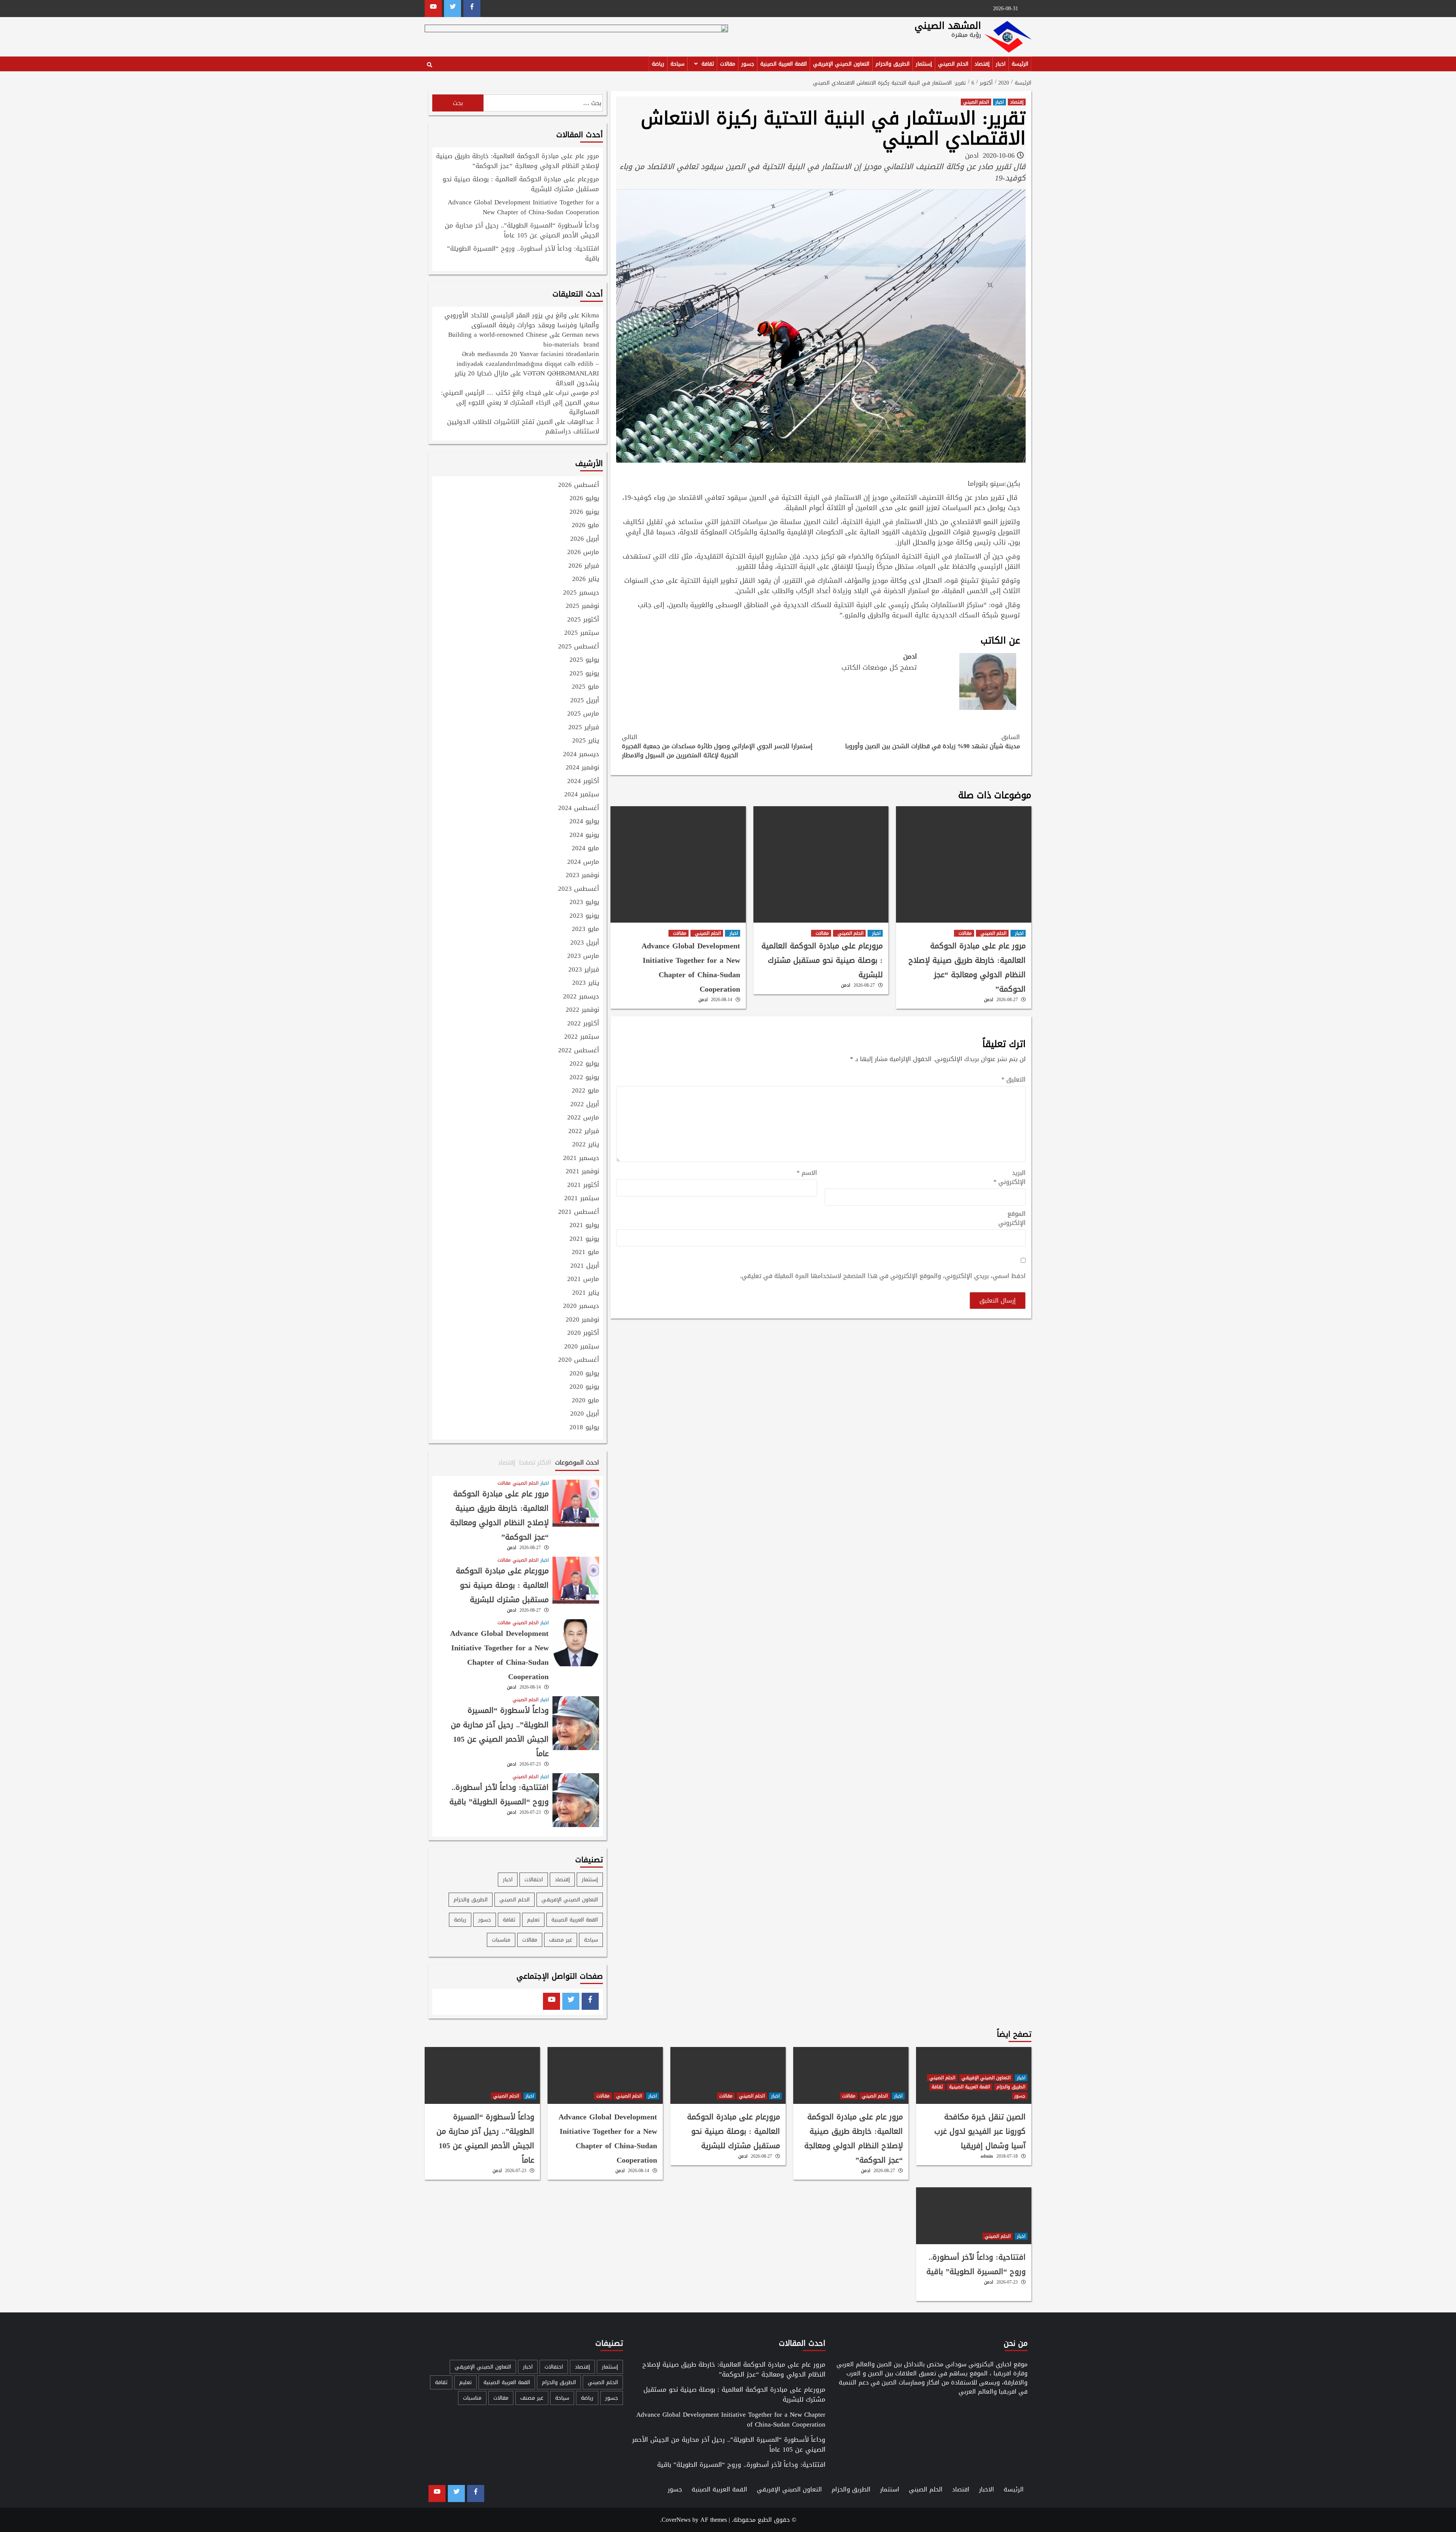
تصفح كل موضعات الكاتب (879, 667)
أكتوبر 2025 (583, 620)
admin (987, 2156)
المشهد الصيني (948, 26)
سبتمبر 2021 (582, 1199)
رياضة (658, 64)
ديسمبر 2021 (581, 1158)
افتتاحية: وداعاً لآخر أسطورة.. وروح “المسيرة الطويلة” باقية (523, 254)
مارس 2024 (583, 862)
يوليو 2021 (584, 1226)
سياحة (677, 64)
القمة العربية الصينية (784, 64)
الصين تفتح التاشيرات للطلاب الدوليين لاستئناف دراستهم (523, 427)
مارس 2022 (583, 1118)
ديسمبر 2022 (581, 997)
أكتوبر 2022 (583, 1024)
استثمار (890, 2489)
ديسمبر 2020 (581, 1306)
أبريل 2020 (585, 1414)
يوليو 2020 (584, 1374)
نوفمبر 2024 (582, 768)
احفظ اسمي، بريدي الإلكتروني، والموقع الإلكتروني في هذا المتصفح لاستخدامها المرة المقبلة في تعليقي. (883, 1276)
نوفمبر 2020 (582, 1320)
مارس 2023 (583, 956)
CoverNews (676, 2520)
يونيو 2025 (584, 674)
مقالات (728, 64)
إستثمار (924, 64)
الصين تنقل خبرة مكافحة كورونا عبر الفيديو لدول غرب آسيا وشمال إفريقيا (980, 2131)
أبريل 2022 (585, 1105)
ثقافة (708, 64)
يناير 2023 (586, 983)
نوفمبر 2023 (582, 876)
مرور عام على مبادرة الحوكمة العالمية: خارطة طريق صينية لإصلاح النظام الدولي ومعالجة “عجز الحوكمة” (967, 967)
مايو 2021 (585, 1253)
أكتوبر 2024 (583, 782)
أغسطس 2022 (579, 1051)
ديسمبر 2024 (581, 755)
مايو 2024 (585, 849)
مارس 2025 (583, 714)
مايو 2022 (585, 1091)
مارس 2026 (583, 553)
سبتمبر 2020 (582, 1347)
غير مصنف (561, 1940)
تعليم (533, 1920)
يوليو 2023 (584, 903)
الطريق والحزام (893, 64)
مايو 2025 (585, 687)
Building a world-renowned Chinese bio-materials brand (524, 339)
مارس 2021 (583, 1279)
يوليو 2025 (584, 660)
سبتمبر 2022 (582, 1037)
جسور (748, 64)
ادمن (972, 155)
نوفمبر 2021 (582, 1172)
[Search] (429, 65)
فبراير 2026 (584, 566)
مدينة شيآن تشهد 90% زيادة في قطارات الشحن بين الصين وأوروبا (933, 742)
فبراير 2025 (584, 728)
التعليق (1014, 1080)
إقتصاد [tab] (507, 1462)
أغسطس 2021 (579, 1212)
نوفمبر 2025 (582, 606)
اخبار (1001, 64)
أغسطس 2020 (579, 1360)
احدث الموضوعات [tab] (577, 1462)
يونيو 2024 (584, 835)
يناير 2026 (586, 579)
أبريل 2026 (585, 539)
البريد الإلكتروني (1010, 1177)
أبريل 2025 (585, 701)
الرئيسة (1020, 64)
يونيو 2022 (584, 1078)
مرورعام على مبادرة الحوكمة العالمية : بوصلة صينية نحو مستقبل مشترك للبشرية (822, 960)
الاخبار (987, 2489)
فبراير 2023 (584, 970)
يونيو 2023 (584, 916)
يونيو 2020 (584, 1387)
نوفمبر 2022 (582, 1010)
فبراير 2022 (584, 1132)
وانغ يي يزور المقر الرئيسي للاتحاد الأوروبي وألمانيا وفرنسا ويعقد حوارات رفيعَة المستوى (522, 320)
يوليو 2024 (584, 822)
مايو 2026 (585, 526)
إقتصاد (982, 64)
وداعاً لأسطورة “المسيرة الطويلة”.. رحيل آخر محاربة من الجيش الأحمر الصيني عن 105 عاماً (522, 231)
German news (581, 334)
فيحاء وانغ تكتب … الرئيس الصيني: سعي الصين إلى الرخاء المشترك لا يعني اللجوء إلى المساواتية (520, 402)
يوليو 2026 (584, 499)
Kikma (590, 315)
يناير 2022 (586, 1145)
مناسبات (501, 1940)
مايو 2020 (585, 1401)
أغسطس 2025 (579, 647)
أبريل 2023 (585, 943)
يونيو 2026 (584, 512)
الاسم (807, 1173)
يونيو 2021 (584, 1239)
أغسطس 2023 (579, 889)
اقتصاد (961, 2489)
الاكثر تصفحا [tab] (535, 1462)
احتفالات (534, 1880)
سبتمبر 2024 (582, 795)
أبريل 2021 (585, 1266)
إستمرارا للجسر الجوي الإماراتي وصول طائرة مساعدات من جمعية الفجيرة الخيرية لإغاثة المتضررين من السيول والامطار (717, 746)
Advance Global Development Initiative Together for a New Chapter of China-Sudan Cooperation (691, 967)
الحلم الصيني (953, 64)
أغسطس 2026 (579, 485)
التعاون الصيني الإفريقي (841, 64)
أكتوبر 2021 (583, 1185)
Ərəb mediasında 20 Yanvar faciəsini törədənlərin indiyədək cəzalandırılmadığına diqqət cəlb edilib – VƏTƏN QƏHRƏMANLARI (528, 363)
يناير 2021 (586, 1293)
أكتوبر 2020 (583, 1333)
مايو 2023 (585, 929)
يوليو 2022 (584, 1064)
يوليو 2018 (584, 1428)
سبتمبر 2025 (582, 633)
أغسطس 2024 (579, 808)
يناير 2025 (586, 741)
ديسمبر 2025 (581, 593)
